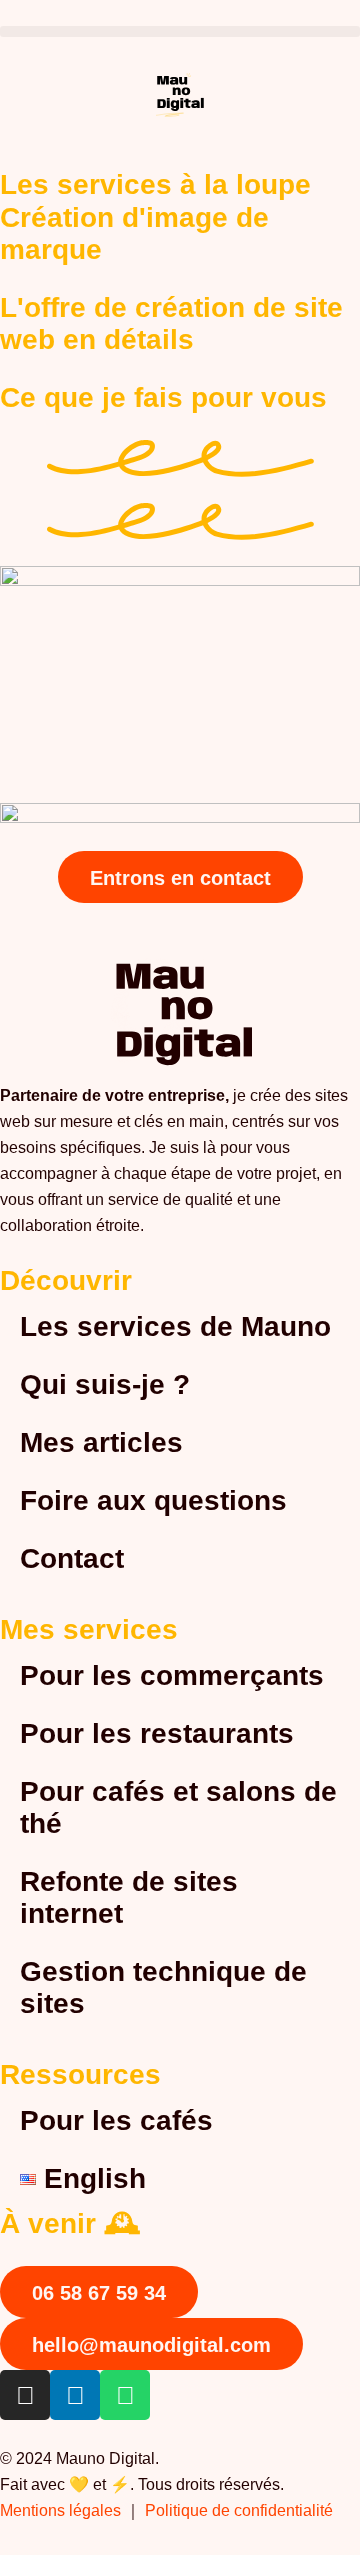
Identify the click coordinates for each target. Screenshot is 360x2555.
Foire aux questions (153, 1500)
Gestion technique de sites (163, 1987)
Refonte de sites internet (129, 1897)
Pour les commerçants (172, 1675)
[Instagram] (25, 2395)
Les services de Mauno (175, 1326)
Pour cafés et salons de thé (178, 1807)
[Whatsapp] (125, 2395)
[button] (180, 31)
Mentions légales (60, 2510)
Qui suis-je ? (105, 1384)
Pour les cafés (116, 2120)
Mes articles (101, 1442)
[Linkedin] (75, 2395)
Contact (72, 1558)
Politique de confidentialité (241, 2510)
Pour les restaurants (157, 1733)
